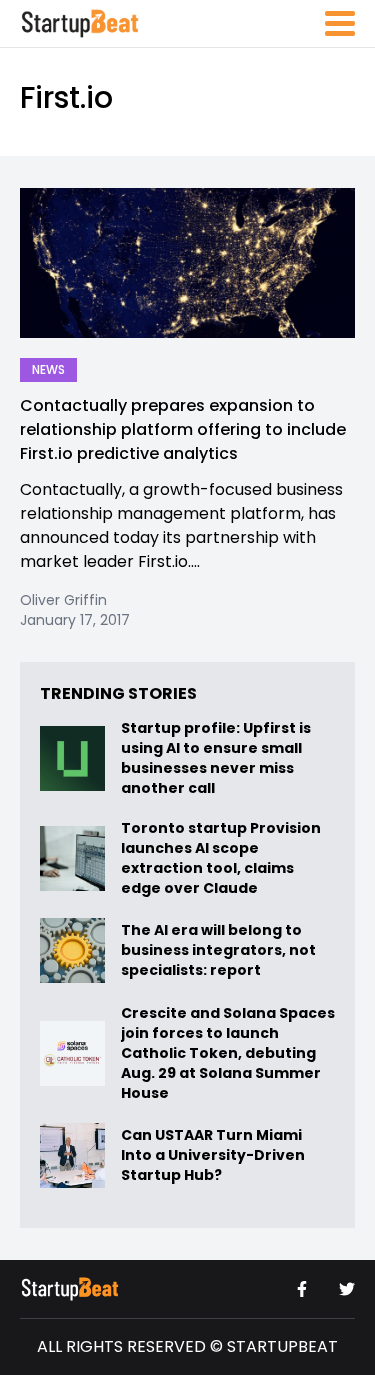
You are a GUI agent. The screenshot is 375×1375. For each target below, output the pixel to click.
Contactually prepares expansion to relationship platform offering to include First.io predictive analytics (183, 429)
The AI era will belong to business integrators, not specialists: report (218, 950)
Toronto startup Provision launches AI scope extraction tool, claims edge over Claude (221, 858)
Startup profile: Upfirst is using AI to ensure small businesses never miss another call (216, 758)
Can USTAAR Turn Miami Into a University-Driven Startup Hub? (213, 1155)
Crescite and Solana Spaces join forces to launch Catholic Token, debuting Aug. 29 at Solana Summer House (228, 1053)
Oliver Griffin (63, 600)
